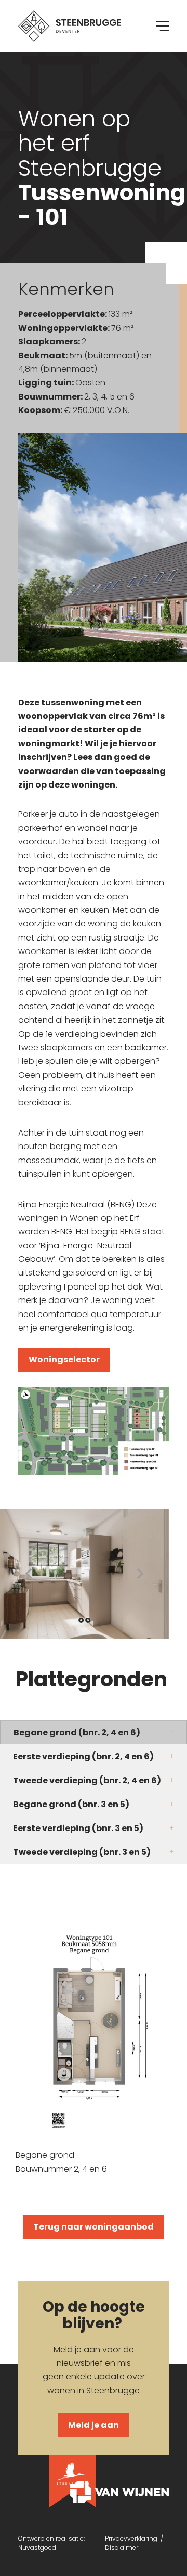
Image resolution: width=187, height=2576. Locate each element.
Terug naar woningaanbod (94, 2227)
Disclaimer (122, 2548)
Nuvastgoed (37, 2548)
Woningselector (64, 1360)
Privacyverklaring (133, 2538)
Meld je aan (94, 2425)
